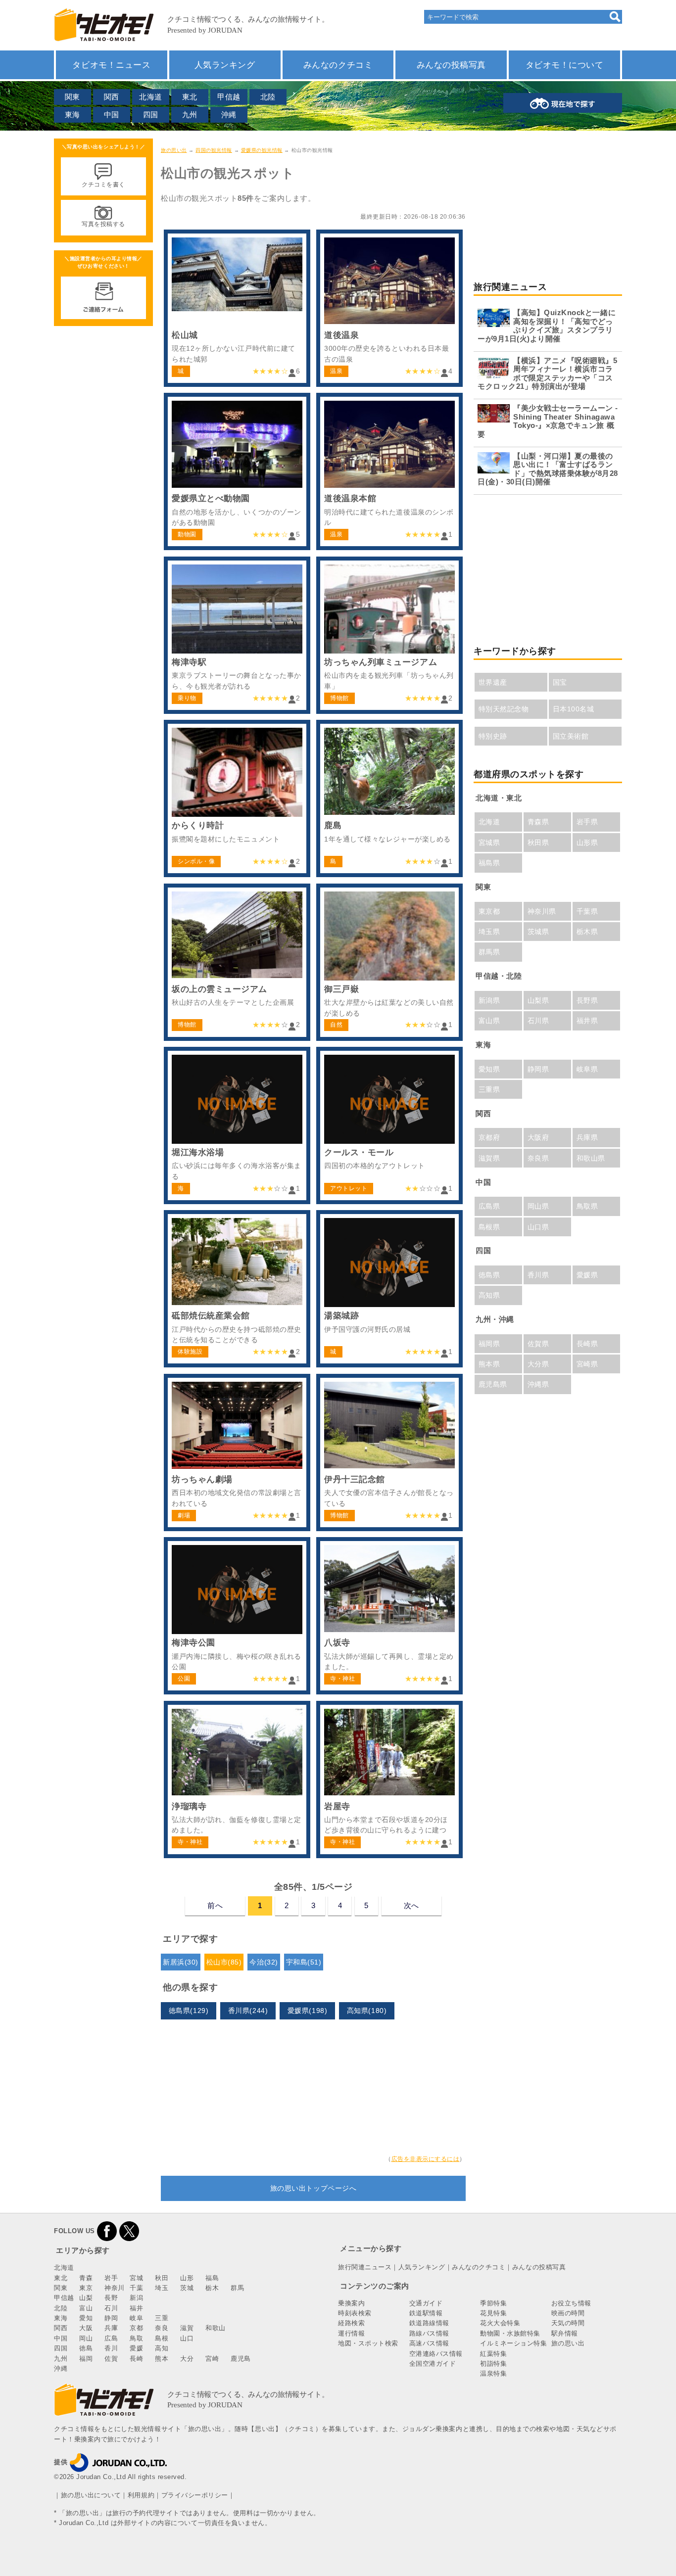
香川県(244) (248, 2011)
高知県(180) (367, 2011)
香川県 (538, 1275)
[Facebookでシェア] (107, 2231)
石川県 (538, 1021)
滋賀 (187, 2328)
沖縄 (229, 115)
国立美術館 (571, 736)
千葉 (136, 2288)
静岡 (111, 2318)
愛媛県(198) (307, 2011)
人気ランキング (225, 65)
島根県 (489, 1227)
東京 (86, 2288)
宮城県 (489, 843)
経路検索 (351, 2323)
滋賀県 (489, 1158)
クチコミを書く (103, 185)
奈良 (162, 2328)
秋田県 (538, 843)
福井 (136, 2308)
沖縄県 (538, 1384)
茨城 (187, 2288)
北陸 (268, 97)
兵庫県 (587, 1137)
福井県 (587, 1021)
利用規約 (141, 2495)
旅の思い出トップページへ (313, 2188)
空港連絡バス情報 (436, 2354)
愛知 (86, 2318)
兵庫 (111, 2328)
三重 (162, 2318)
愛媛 (136, 2348)
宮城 (136, 2278)
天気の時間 (568, 2323)
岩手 (111, 2278)
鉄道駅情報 (426, 2313)
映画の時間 (568, 2313)
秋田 (162, 2278)
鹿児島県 (493, 1384)
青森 (86, 2278)
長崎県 (587, 1344)
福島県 (489, 863)
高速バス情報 (429, 2343)
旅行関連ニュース (365, 2267)
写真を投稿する (103, 224)
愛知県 (489, 1069)
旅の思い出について (91, 2495)
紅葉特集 (493, 2354)
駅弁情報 (565, 2333)
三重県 (489, 1089)
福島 (212, 2278)
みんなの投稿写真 (451, 65)
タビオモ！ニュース (111, 65)
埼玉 (162, 2288)
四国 (151, 115)
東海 (72, 115)
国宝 (560, 682)
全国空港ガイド (433, 2364)
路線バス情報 (429, 2333)
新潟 (136, 2298)
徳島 (86, 2348)
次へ (411, 1905)
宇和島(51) (304, 1962)
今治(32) (264, 1962)
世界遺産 (493, 682)
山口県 (538, 1227)
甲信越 (229, 97)
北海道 (151, 97)
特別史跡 (493, 736)
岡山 (86, 2338)
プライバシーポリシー (195, 2495)
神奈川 (115, 2288)
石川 (111, 2308)
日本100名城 (574, 709)
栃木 (212, 2288)
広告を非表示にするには (426, 2159)
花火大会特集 (500, 2323)
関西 (112, 97)
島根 (162, 2338)
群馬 (237, 2288)
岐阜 (136, 2318)
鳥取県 (587, 1206)
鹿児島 (241, 2359)
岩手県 (587, 822)
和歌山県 (591, 1158)
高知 (162, 2348)
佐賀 (111, 2359)
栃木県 (587, 932)
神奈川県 (542, 911)
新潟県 (489, 1000)
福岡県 (489, 1344)
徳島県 (489, 1275)
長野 (111, 2298)
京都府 (489, 1137)
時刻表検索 (355, 2313)
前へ (215, 1905)
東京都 (489, 911)
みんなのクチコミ (338, 65)
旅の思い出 (174, 150)
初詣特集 (493, 2364)
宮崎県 (587, 1364)
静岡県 (538, 1069)
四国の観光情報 (214, 150)
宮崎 (212, 2359)
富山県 (489, 1021)
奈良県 (538, 1158)
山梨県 (538, 1000)
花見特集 (493, 2313)
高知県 (489, 1295)
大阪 (86, 2328)
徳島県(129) (189, 2011)
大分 (187, 2359)
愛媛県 (587, 1275)
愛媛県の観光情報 (262, 150)
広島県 (489, 1206)
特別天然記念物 (504, 709)
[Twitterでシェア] (129, 2231)
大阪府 (538, 1137)
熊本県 (489, 1364)
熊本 (162, 2359)
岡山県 (538, 1206)
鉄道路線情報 (429, 2323)
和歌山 (216, 2328)
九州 (190, 115)
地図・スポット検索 (368, 2343)
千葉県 (587, 911)
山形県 (587, 843)
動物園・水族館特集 (510, 2333)
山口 (187, 2338)
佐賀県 (538, 1344)
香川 (111, 2348)
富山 (86, 2308)
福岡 (86, 2359)
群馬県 (489, 952)
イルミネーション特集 (513, 2343)
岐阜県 (587, 1069)
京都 (136, 2328)
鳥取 (136, 2338)
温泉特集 (493, 2373)
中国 (112, 115)
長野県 (587, 1000)
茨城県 (538, 932)
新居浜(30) (181, 1962)
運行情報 (351, 2333)
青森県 (538, 822)
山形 (187, 2278)
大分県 (538, 1364)
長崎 (136, 2359)
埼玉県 (489, 932)
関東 (72, 97)
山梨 (86, 2298)
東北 (190, 97)
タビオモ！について (565, 65)
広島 (111, 2338)
